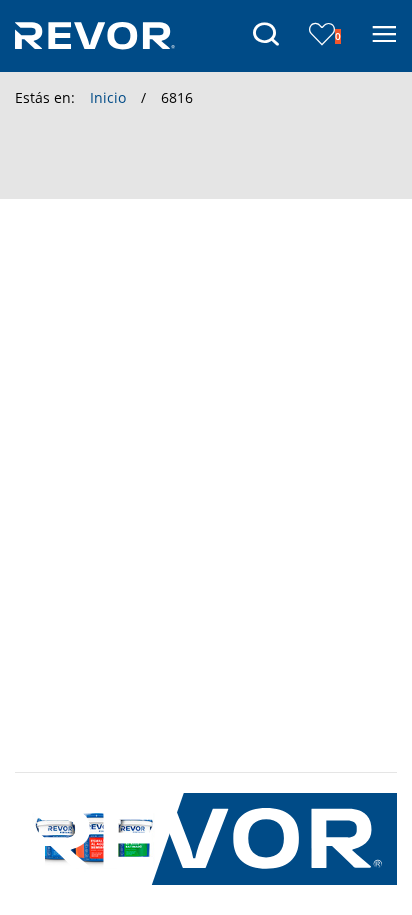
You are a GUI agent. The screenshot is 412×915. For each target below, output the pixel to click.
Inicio (108, 97)
